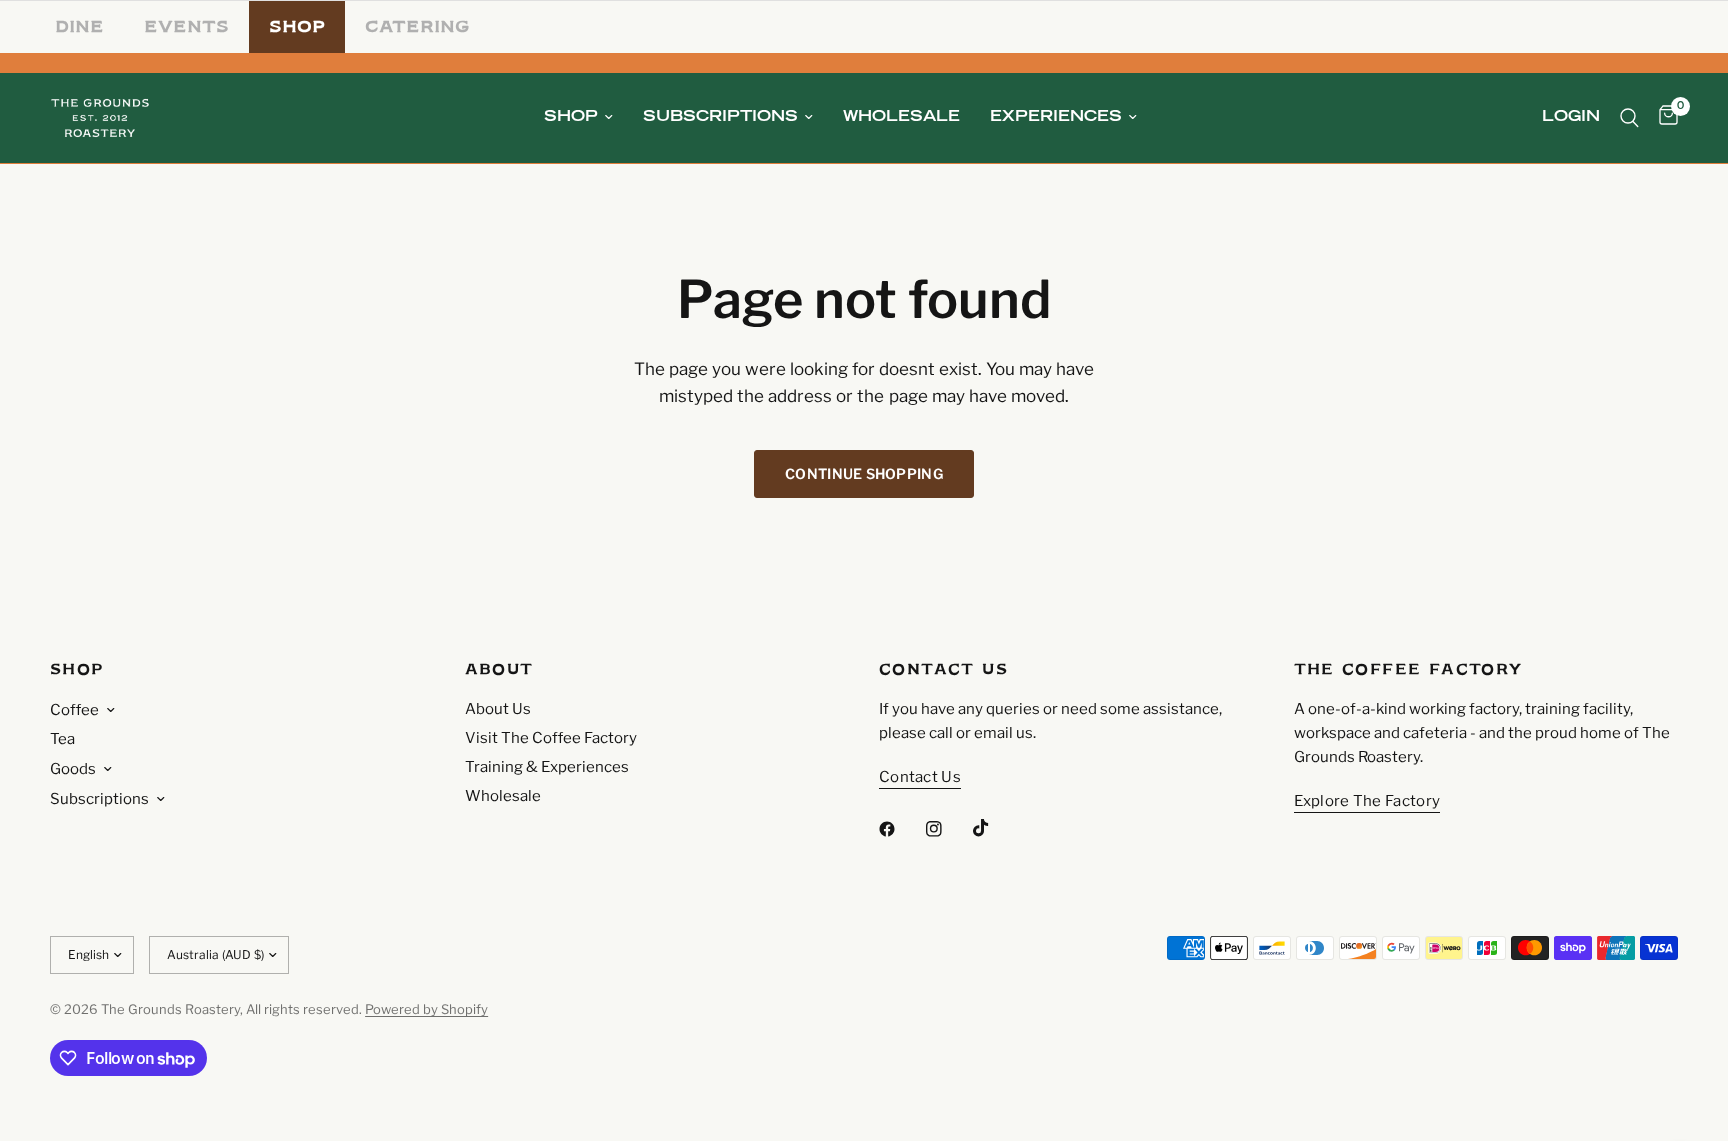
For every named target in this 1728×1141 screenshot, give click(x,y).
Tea (62, 739)
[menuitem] (578, 118)
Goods (73, 769)
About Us (498, 709)
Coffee (74, 710)
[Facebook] (901, 829)
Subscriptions (99, 799)
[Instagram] (948, 829)
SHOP (297, 26)
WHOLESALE (901, 117)
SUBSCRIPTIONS (720, 117)
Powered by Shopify (426, 1009)
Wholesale (503, 796)
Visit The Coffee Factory (551, 738)
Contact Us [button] (920, 777)
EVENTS (186, 26)
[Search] (1629, 118)
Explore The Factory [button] (1367, 801)
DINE (79, 26)
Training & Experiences (547, 767)
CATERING (417, 26)
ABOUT (499, 670)
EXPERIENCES (1056, 117)
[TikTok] (995, 828)
